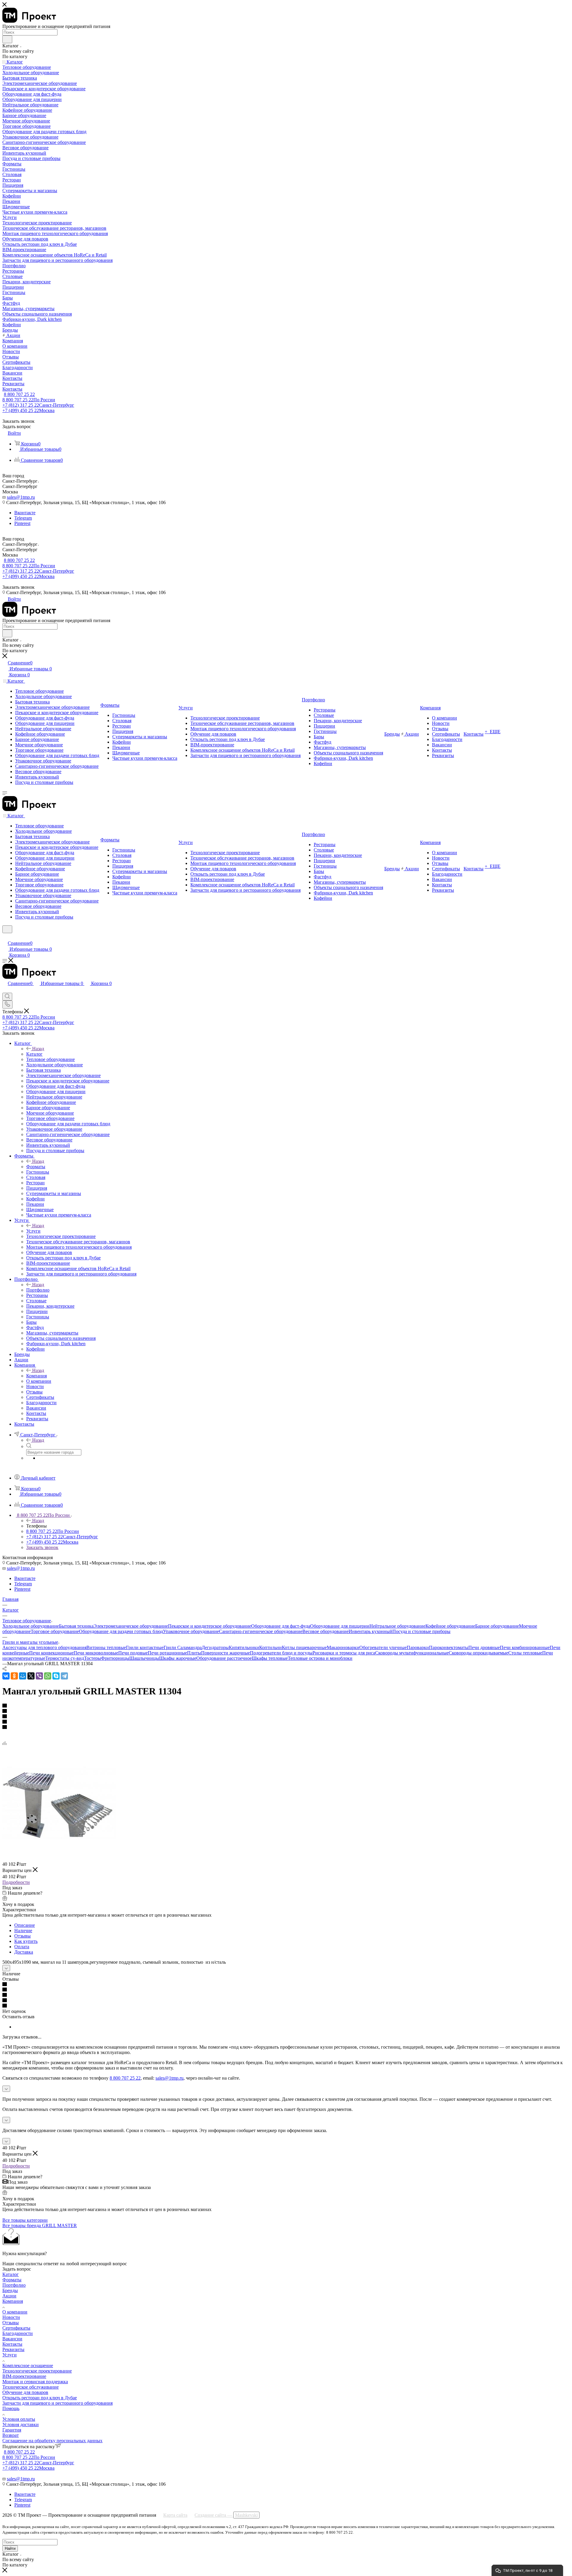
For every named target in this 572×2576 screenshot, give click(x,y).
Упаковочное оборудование (191, 1631)
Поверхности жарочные (226, 1653)
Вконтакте (25, 513)
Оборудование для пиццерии (340, 1626)
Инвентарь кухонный (370, 1631)
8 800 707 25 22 (19, 394)
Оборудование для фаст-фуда (281, 1626)
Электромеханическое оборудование (131, 1626)
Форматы (36, 1167)
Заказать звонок (42, 1547)
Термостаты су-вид (65, 1658)
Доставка (24, 1952)
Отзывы (22, 1936)
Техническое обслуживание (31, 2387)
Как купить (26, 1941)
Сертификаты (16, 2328)
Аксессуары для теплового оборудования (44, 1647)
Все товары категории (25, 2220)
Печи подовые (133, 1653)
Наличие (23, 1931)
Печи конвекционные (51, 1653)
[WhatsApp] (48, 1676)
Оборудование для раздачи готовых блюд (121, 1631)
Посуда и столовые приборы (421, 1631)
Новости (11, 2317)
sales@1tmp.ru (21, 497)
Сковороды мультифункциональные (412, 1653)
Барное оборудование (497, 1626)
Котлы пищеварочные (304, 1647)
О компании (15, 2312)
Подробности (16, 1882)
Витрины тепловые (106, 1647)
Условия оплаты (19, 2419)
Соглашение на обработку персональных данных (52, 2441)
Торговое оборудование (55, 1631)
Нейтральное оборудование (397, 1626)
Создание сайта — (226, 2515)
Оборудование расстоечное (224, 1658)
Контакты (12, 2344)
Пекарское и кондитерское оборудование (210, 1626)
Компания (36, 1376)
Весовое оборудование (325, 1631)
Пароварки (418, 1647)
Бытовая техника (76, 1626)
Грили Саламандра (183, 1647)
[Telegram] (64, 1676)
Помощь (11, 2408)
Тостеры (93, 1658)
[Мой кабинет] (5, 937)
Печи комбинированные (525, 1647)
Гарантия (12, 2430)
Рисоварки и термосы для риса (344, 1653)
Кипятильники (244, 1647)
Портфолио (38, 1290)
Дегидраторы (215, 1647)
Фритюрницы (115, 1658)
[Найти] (7, 39)
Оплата (22, 1947)
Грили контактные (145, 1647)
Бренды (10, 2290)
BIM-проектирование (24, 2376)
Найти (10, 2548)
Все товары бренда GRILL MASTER (40, 2225)
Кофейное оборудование (450, 1626)
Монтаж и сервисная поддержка (35, 2382)
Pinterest (22, 523)
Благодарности (18, 2333)
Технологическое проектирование (37, 2371)
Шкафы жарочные (178, 1658)
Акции (9, 2296)
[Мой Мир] (23, 1676)
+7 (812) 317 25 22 (38, 405)
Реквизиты (13, 2349)
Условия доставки (21, 2424)
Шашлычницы (144, 1658)
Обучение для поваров (25, 2392)
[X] (31, 1676)
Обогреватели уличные (383, 1647)
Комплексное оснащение (28, 2366)
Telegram (23, 518)
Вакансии (12, 2339)
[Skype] (56, 1676)
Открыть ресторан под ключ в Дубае (40, 2398)
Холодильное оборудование (31, 1626)
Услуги (33, 1231)
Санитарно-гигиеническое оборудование (261, 1631)
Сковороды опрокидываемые (478, 1653)
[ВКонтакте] (6, 1676)
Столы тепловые (525, 1653)
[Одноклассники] (14, 1676)
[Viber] (39, 1676)
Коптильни (271, 1647)
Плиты (194, 1653)
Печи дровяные (484, 1647)
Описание (25, 1925)
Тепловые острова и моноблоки (320, 1658)
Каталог (34, 1054)
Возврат (11, 2435)
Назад (38, 1049)
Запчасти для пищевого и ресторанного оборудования (57, 2403)
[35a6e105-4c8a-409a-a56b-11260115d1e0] (59, 1858)
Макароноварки (343, 1647)
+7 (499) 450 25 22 (28, 410)
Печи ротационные (167, 1653)
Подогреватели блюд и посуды (281, 1653)
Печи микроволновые (96, 1653)
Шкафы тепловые (270, 1658)
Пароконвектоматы (449, 1647)
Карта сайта (175, 2515)
